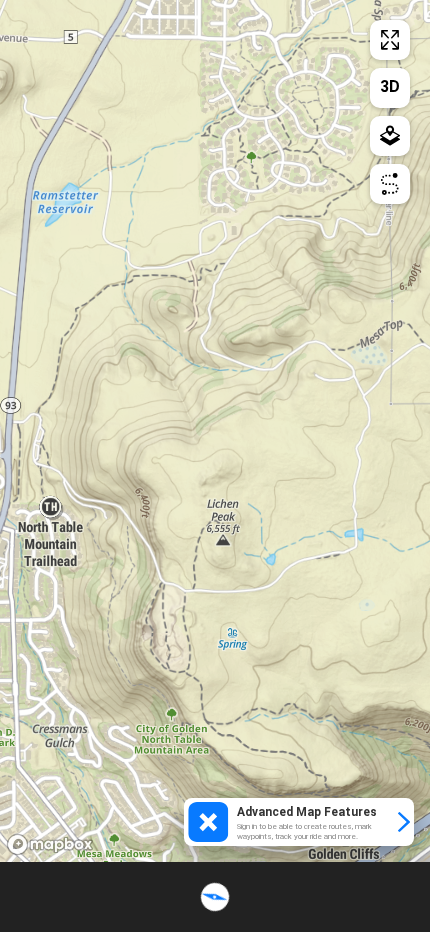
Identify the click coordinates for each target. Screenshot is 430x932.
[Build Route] (390, 184)
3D (390, 86)
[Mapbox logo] (50, 844)
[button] (299, 822)
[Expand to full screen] (390, 40)
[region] (215, 431)
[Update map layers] (390, 136)
